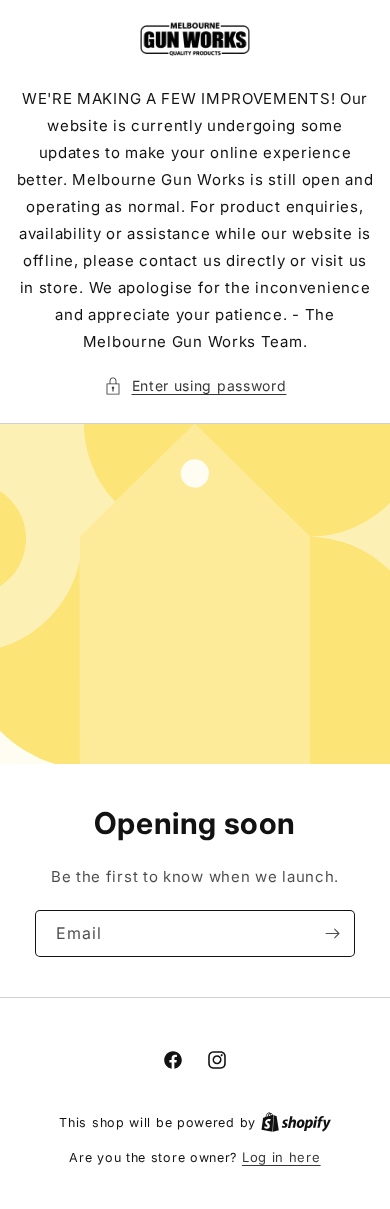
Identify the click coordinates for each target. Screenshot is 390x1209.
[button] (195, 385)
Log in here (281, 1157)
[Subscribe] (332, 933)
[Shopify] (296, 1122)
